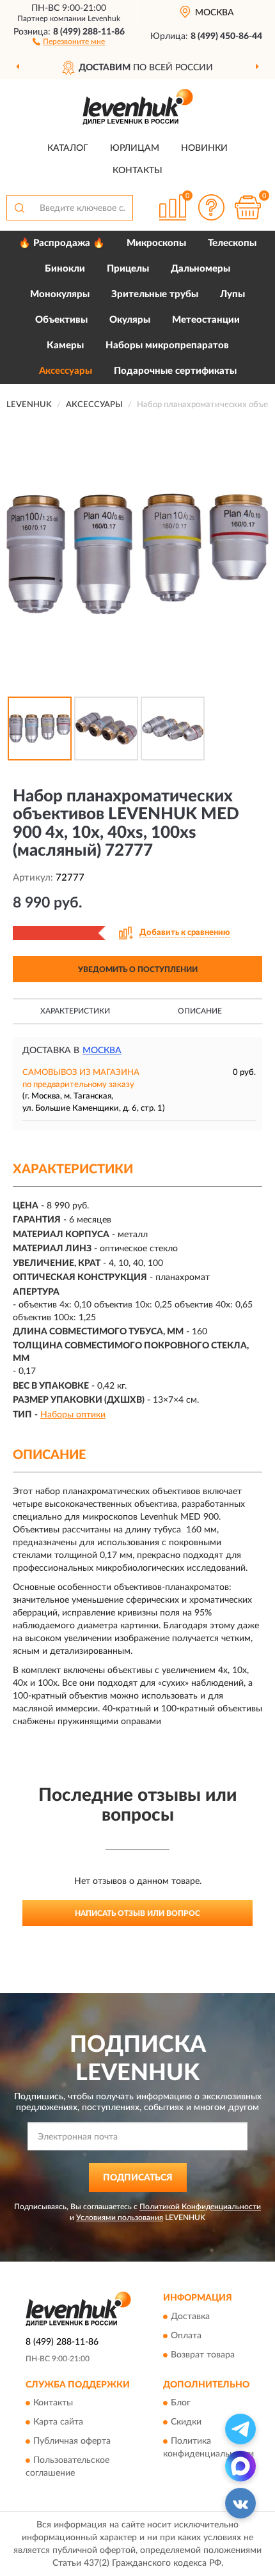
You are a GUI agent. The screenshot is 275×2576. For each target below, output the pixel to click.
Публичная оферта (72, 2442)
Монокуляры (60, 294)
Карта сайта (58, 2423)
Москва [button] (102, 1051)
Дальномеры (200, 269)
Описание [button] (200, 1011)
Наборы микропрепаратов (167, 345)
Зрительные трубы (155, 294)
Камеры (65, 345)
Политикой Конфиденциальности (200, 2207)
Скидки (186, 2423)
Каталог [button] (68, 148)
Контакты (137, 171)
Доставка (190, 2317)
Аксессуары (66, 371)
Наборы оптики (73, 1415)
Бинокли (65, 269)
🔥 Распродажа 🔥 (62, 243)
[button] (69, 41)
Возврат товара (203, 2355)
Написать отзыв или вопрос (137, 1913)
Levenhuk (104, 19)
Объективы (61, 320)
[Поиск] (19, 208)
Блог (181, 2403)
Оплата (186, 2336)
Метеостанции (206, 320)
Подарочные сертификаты (175, 371)
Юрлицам (135, 148)
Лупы (232, 294)
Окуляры (130, 320)
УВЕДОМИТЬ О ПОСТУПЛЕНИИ (138, 969)
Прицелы (128, 269)
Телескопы (232, 243)
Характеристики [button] (75, 1011)
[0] (247, 207)
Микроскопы (156, 243)
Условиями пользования (120, 2217)
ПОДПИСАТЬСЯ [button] (138, 2178)
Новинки (204, 148)
